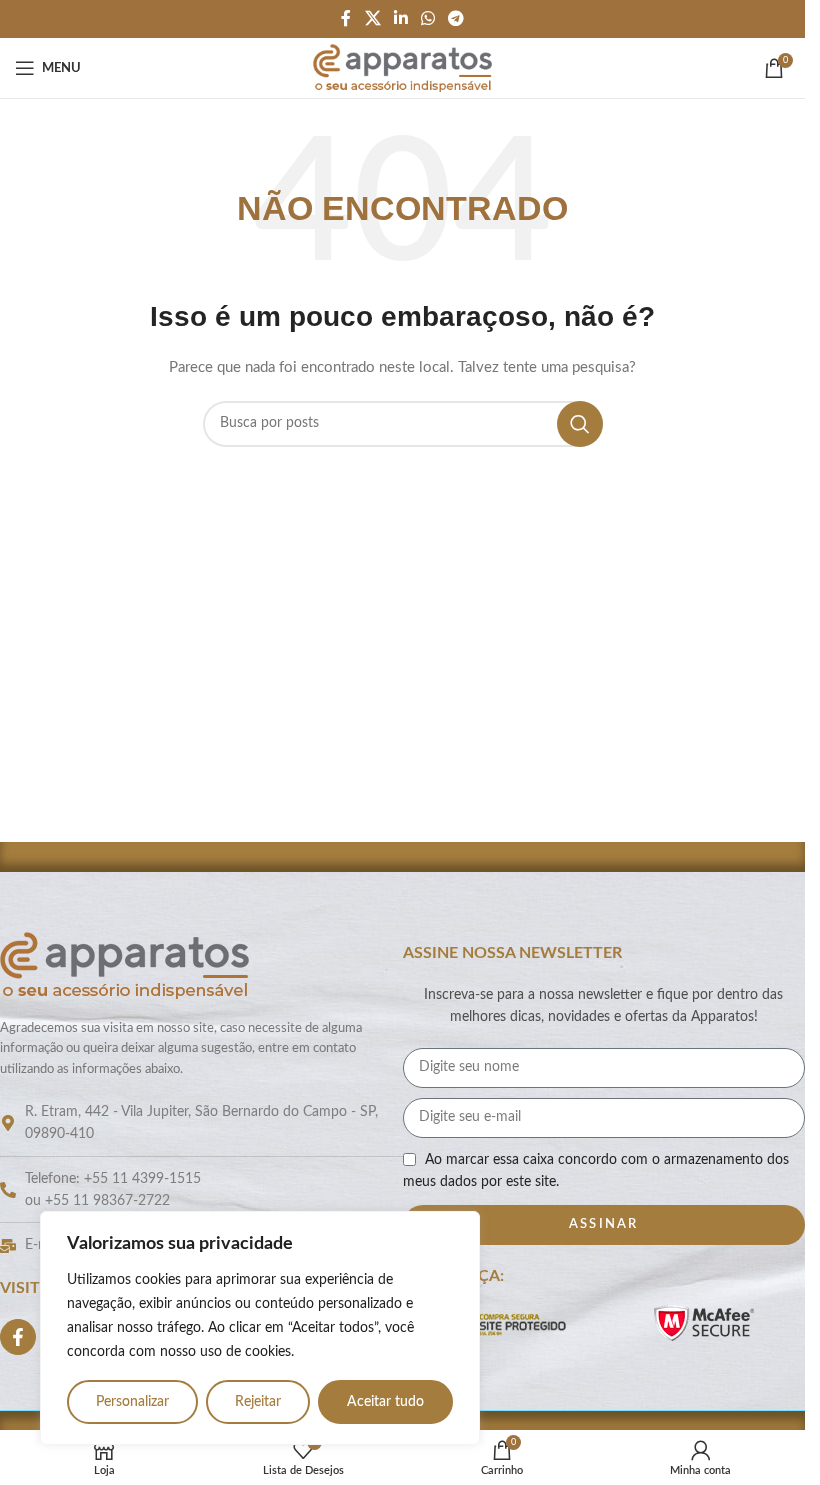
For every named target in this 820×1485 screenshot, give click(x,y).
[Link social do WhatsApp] (428, 18)
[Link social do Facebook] (346, 18)
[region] (260, 1328)
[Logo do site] (402, 68)
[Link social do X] (372, 18)
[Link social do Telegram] (456, 18)
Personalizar (132, 1402)
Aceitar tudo (385, 1402)
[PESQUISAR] (580, 424)
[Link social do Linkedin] (400, 18)
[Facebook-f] (18, 1337)
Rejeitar (258, 1402)
